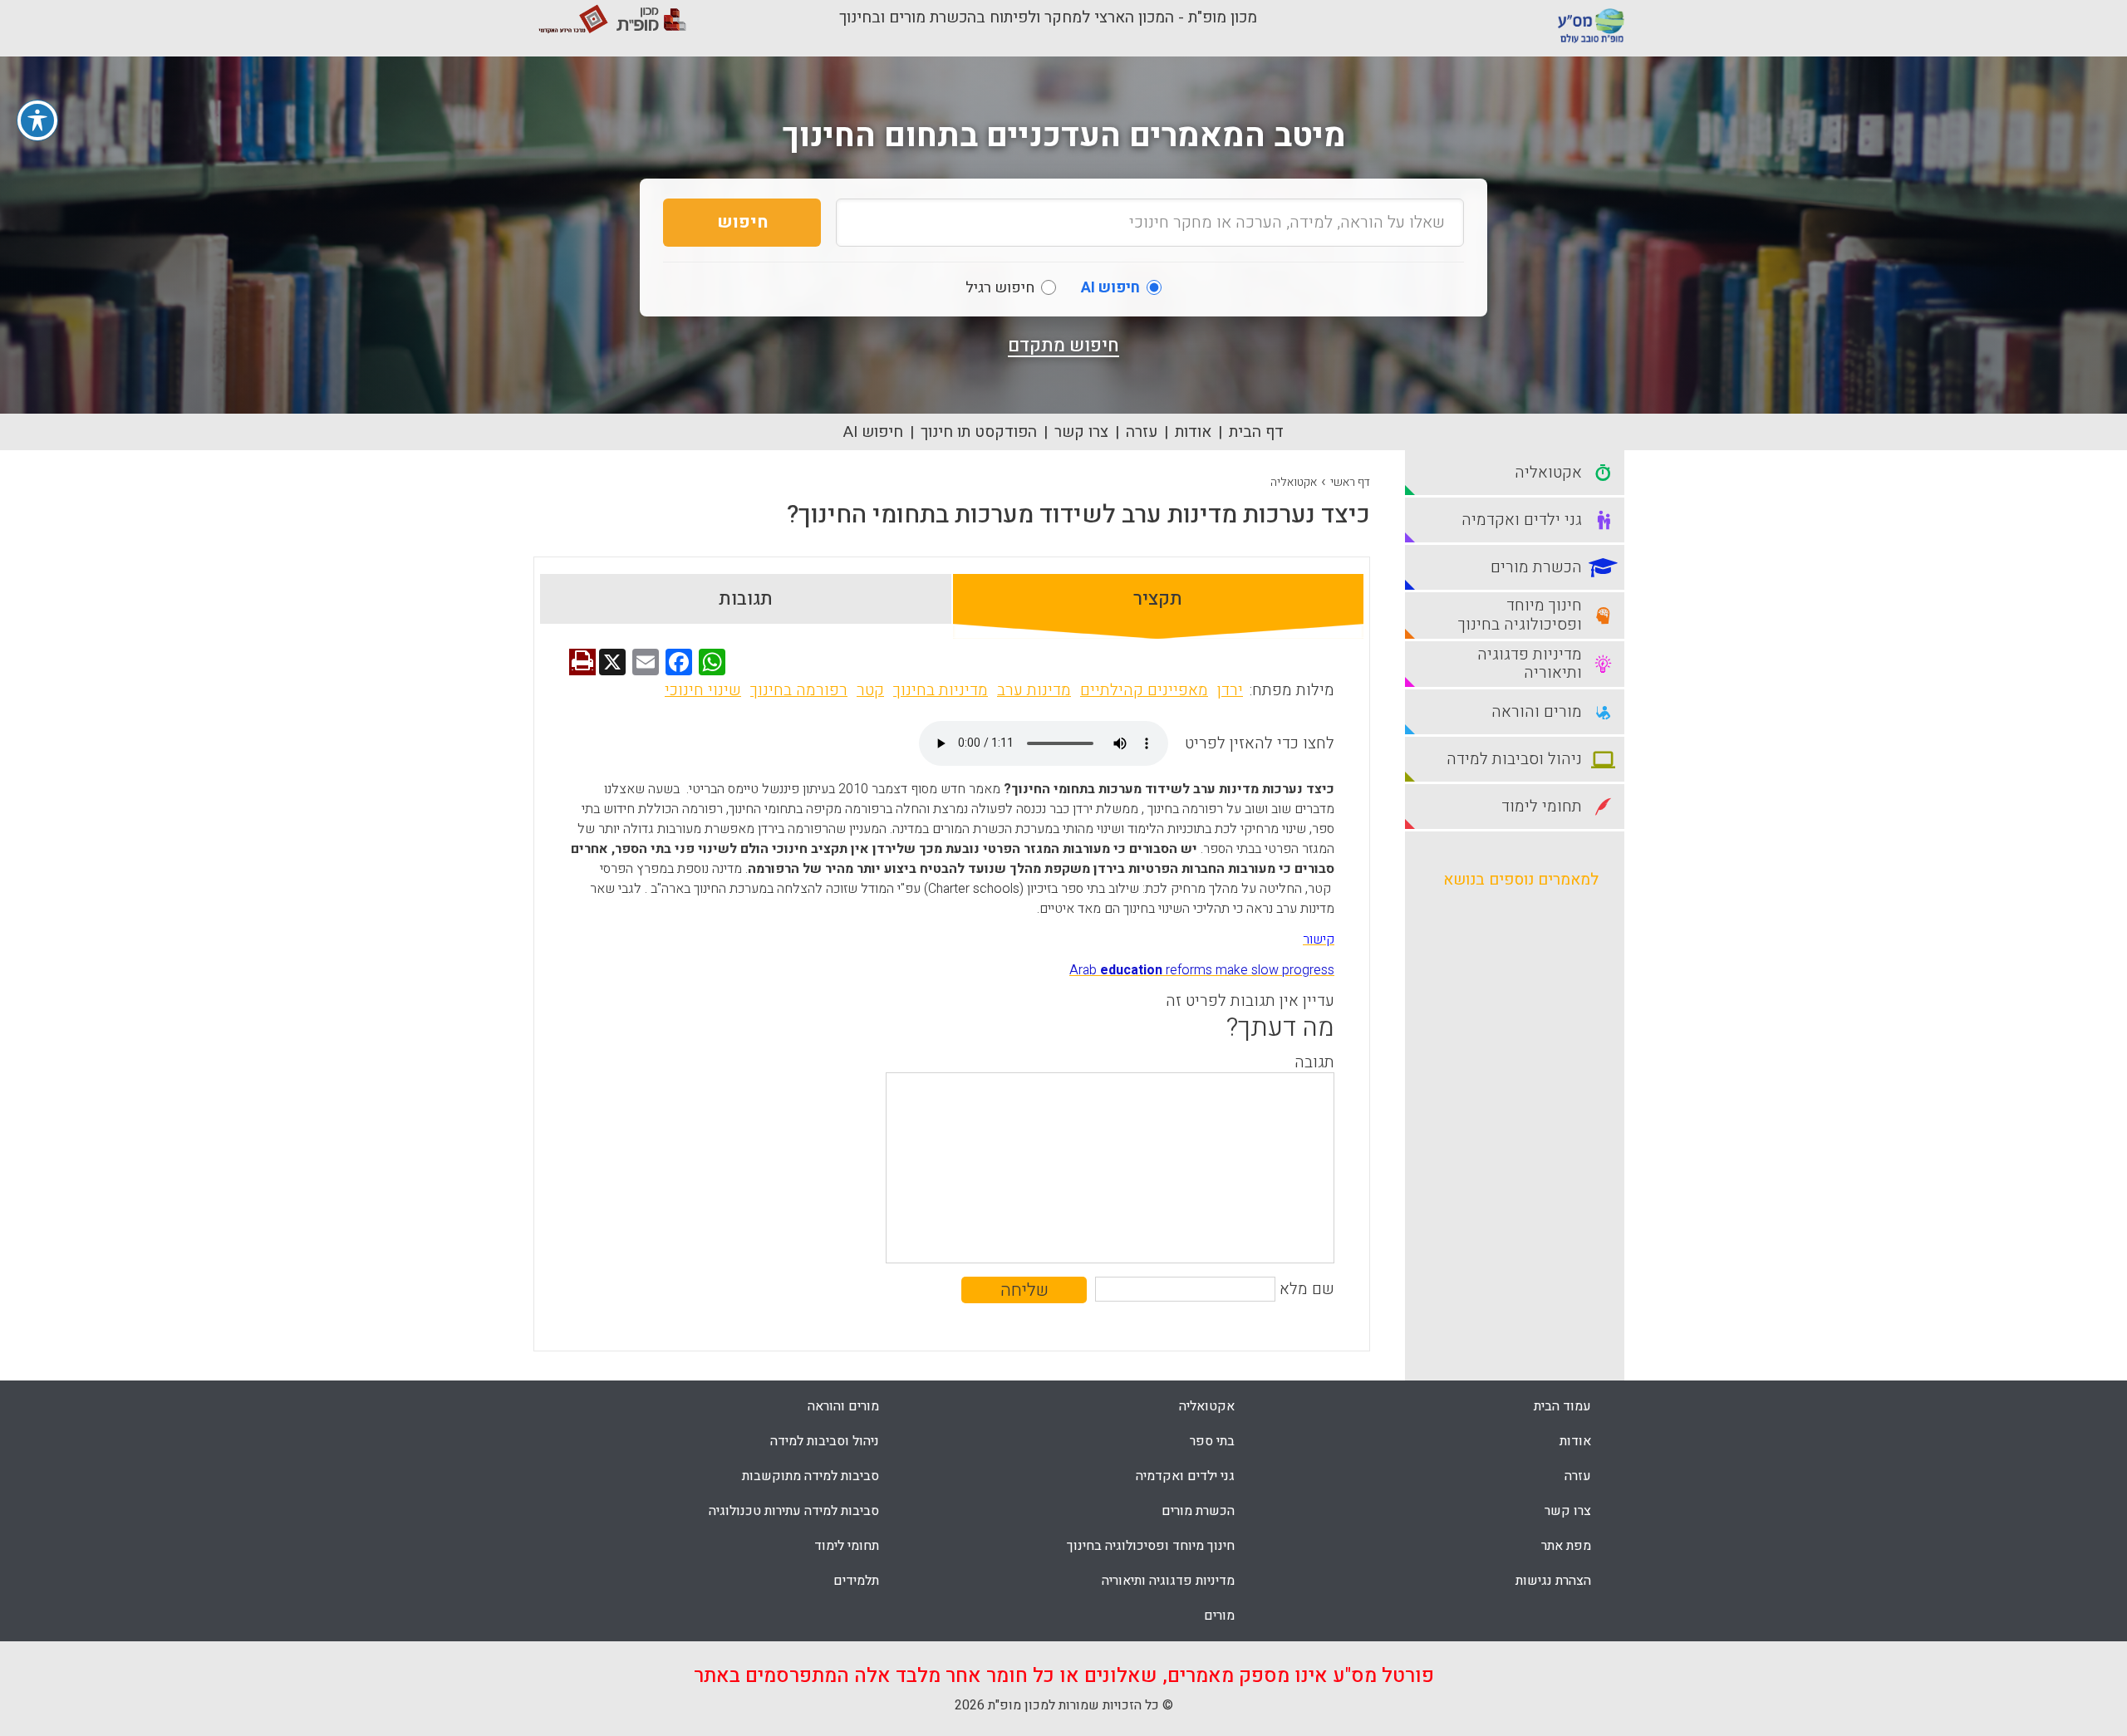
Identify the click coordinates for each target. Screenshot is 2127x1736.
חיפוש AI (873, 432)
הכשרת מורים (1198, 1511)
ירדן (1230, 690)
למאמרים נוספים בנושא (1521, 880)
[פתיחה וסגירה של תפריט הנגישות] (37, 120)
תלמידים (856, 1581)
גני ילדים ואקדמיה (1185, 1476)
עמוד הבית (1562, 1406)
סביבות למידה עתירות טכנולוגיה (794, 1511)
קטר (870, 690)
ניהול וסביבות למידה (825, 1441)
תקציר (1158, 599)
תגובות (746, 599)
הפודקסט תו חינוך (979, 432)
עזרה (1142, 432)
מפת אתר (1566, 1546)
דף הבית (1256, 432)
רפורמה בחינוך (799, 690)
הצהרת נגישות (1553, 1581)
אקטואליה (1294, 482)
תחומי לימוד (847, 1546)
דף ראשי (1350, 482)
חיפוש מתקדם (1063, 346)
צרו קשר (1081, 432)
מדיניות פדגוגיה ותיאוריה (1168, 1581)
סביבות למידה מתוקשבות (811, 1476)
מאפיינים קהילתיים (1144, 690)
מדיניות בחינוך (941, 690)
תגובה (1314, 1062)
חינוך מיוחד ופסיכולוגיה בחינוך (1151, 1546)
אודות (1193, 432)
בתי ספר (1212, 1441)
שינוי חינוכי (703, 690)
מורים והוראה (843, 1406)
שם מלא (1307, 1289)
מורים (1219, 1616)
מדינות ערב (1034, 690)
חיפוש (742, 222)
